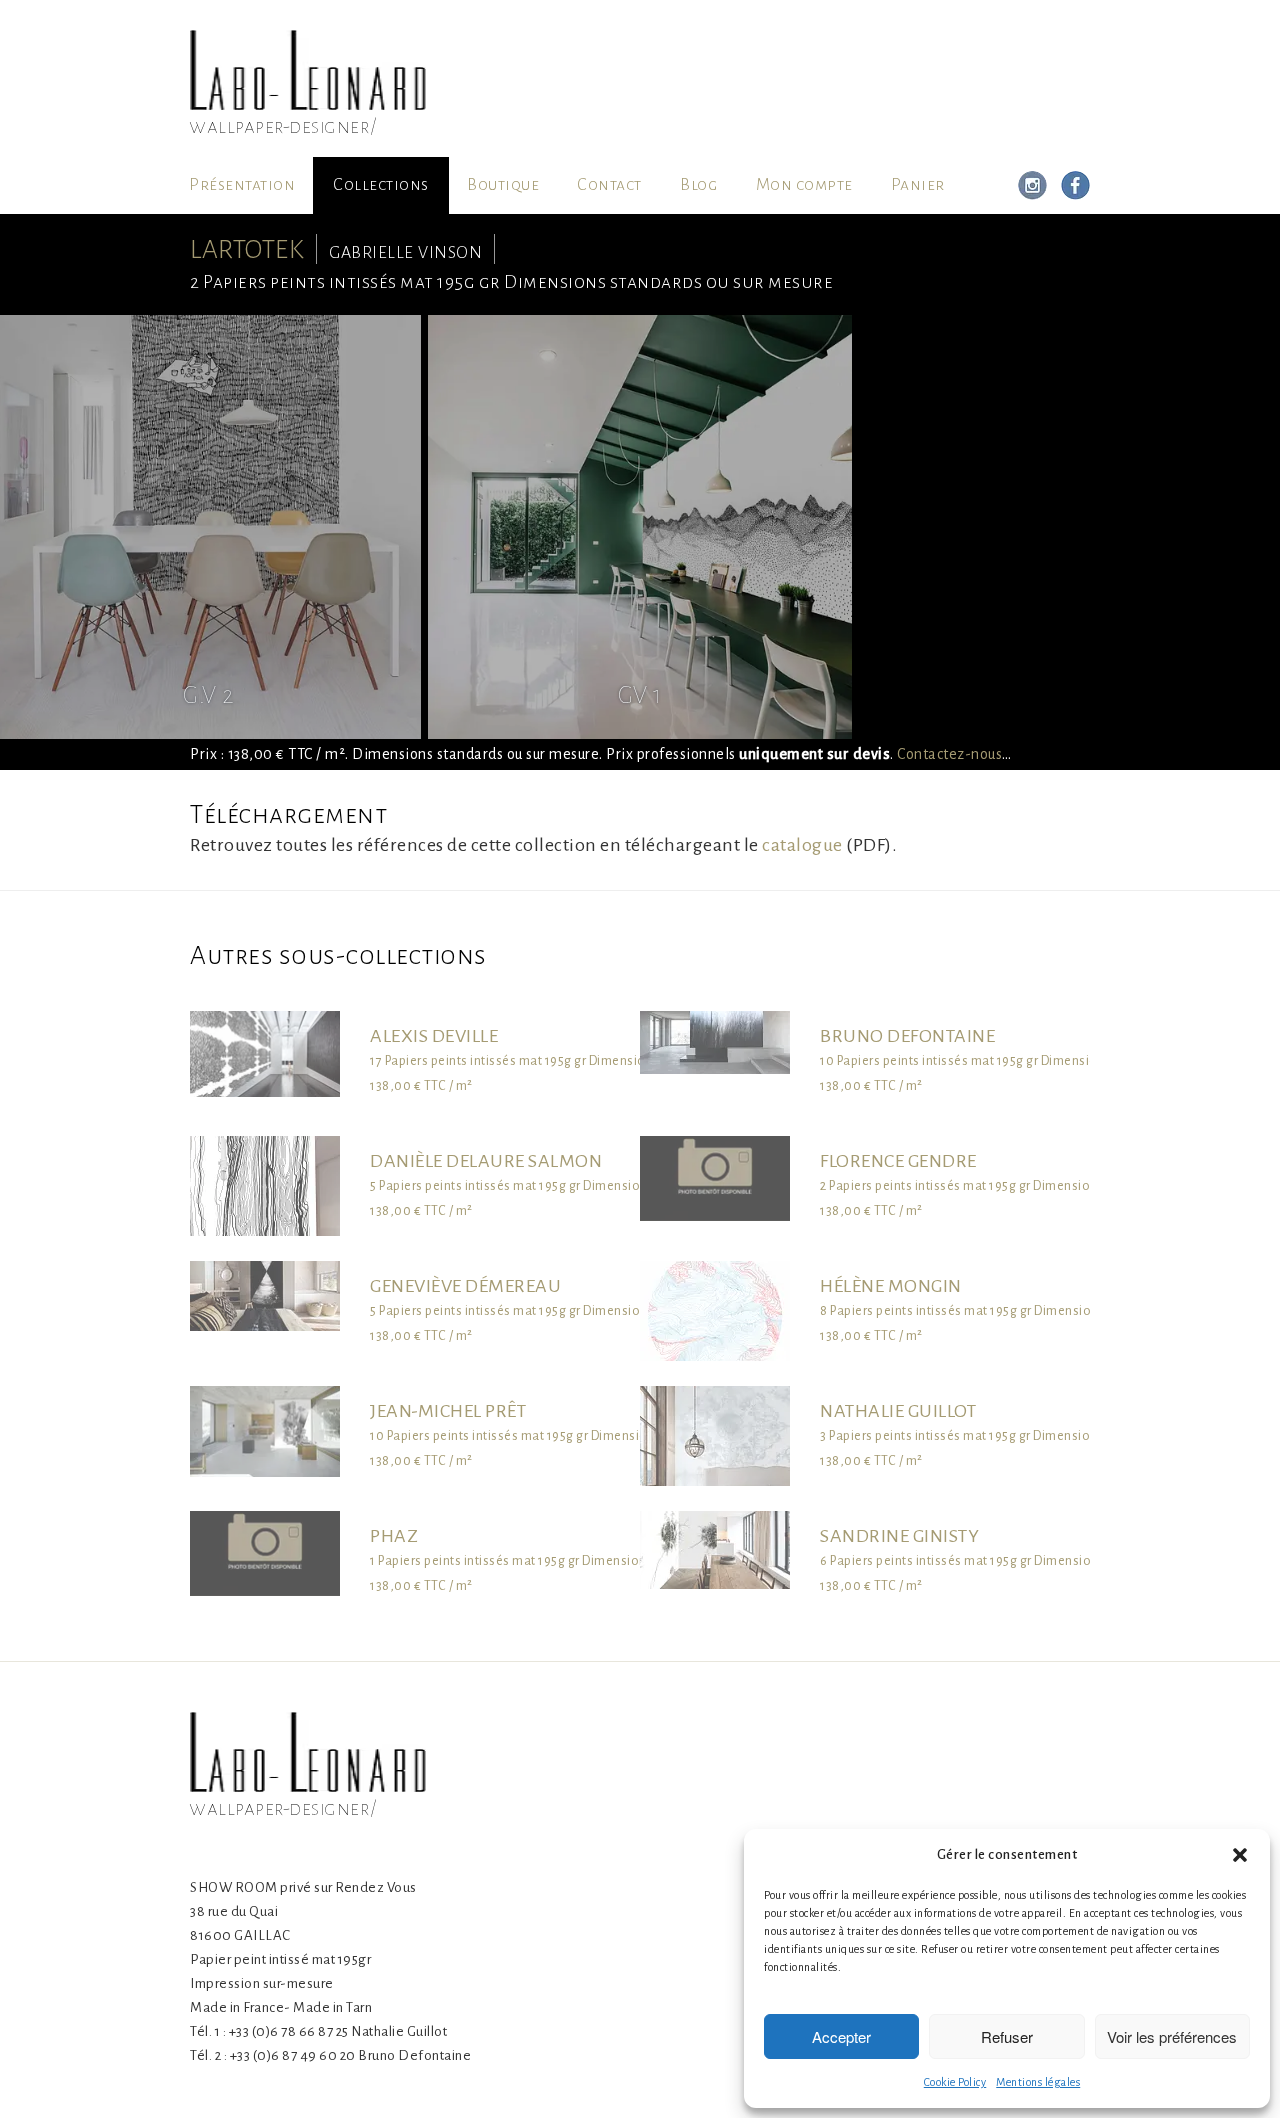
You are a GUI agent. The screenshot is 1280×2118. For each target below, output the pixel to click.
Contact (609, 185)
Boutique (503, 185)
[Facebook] (1072, 185)
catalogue (802, 845)
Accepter (841, 2036)
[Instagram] (1032, 185)
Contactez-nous (949, 754)
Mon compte (804, 185)
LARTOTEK (247, 250)
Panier (918, 185)
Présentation (242, 185)
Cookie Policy (955, 2082)
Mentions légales (1038, 2082)
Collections (381, 185)
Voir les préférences (1172, 2036)
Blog (698, 185)
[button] (1240, 1855)
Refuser (1007, 2036)
